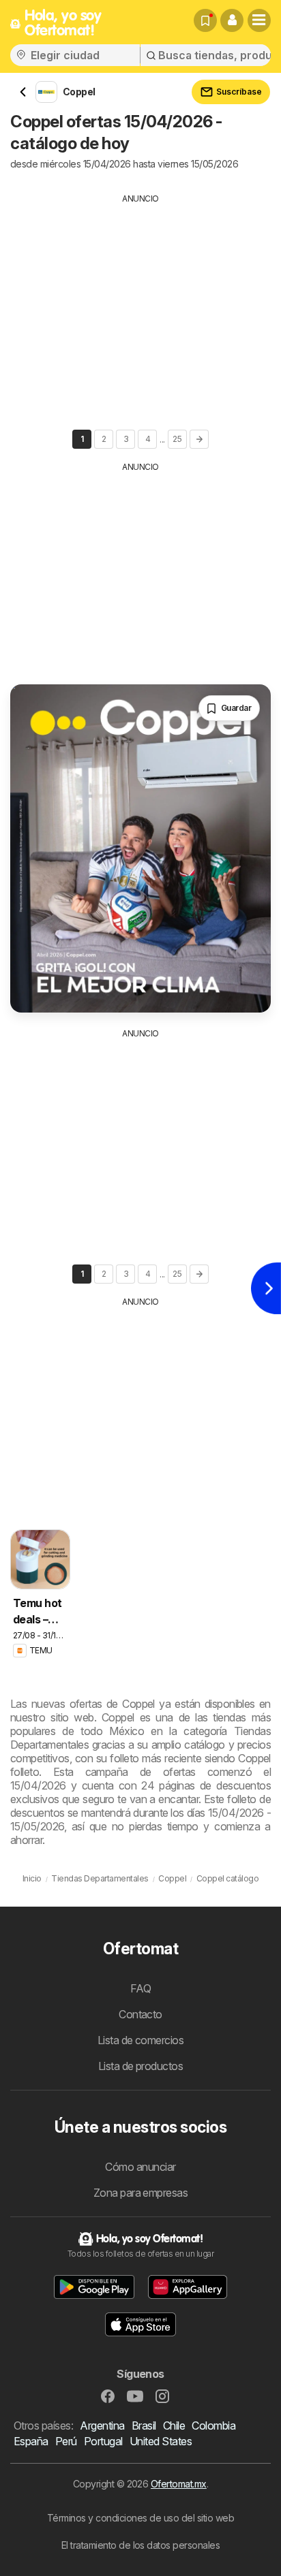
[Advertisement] (140, 300)
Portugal (103, 2441)
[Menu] (259, 20)
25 (177, 439)
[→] (199, 439)
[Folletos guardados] (205, 20)
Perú (66, 2441)
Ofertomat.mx (179, 2484)
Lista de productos (141, 2066)
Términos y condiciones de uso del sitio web (140, 2518)
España (31, 2441)
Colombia (213, 2426)
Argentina (102, 2426)
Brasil (144, 2426)
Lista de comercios (141, 2040)
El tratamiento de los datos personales (141, 2545)
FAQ (140, 1988)
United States (161, 2441)
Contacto (140, 2014)
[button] (232, 20)
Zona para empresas (141, 2193)
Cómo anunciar (140, 2167)
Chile (174, 2426)
